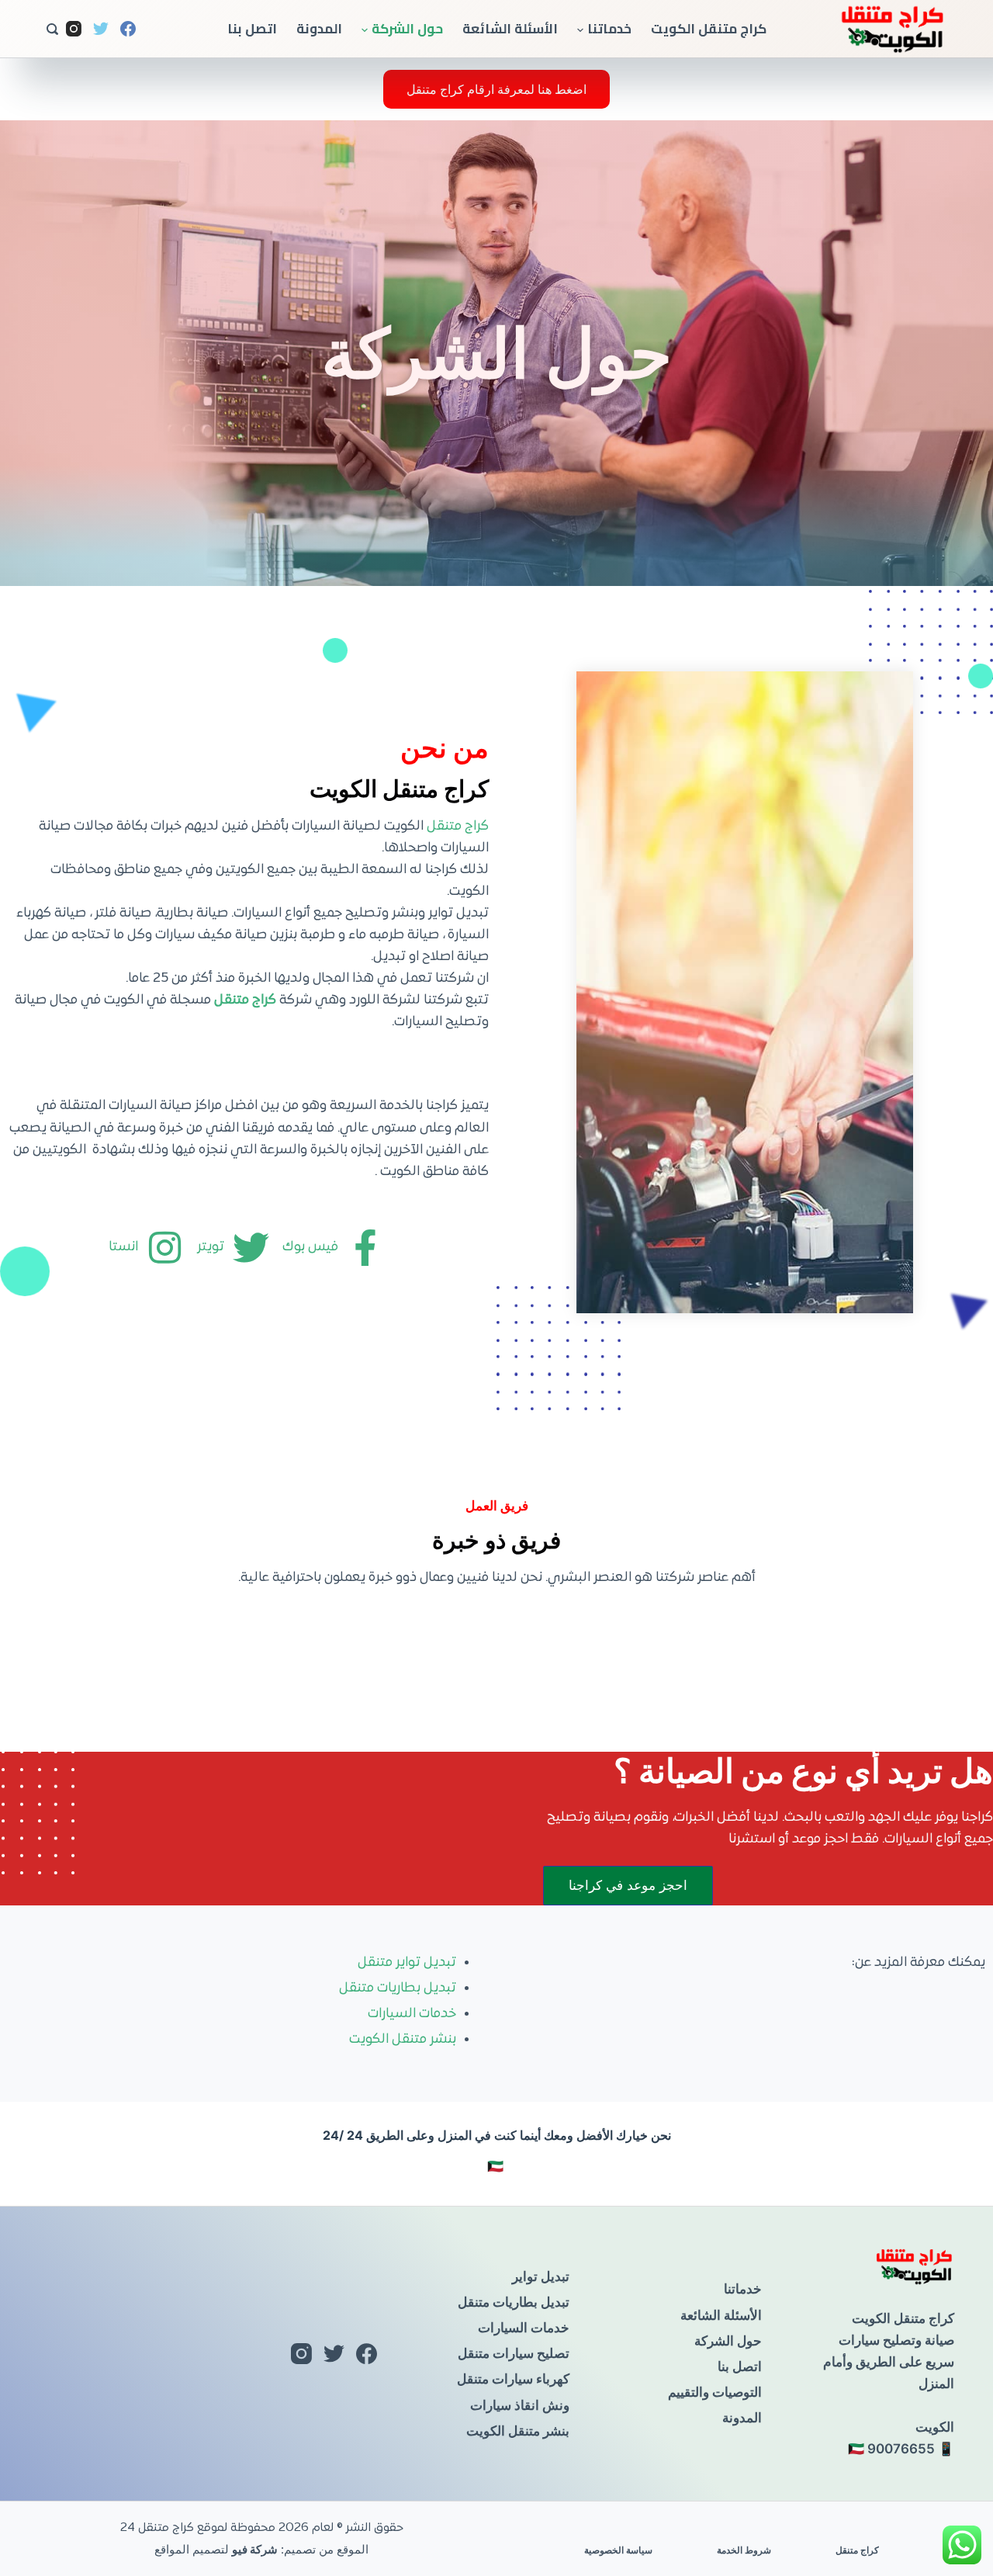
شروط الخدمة (744, 2550)
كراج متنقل (458, 827)
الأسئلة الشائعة (510, 29)
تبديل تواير (541, 2276)
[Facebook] (128, 29)
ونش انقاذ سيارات (520, 2405)
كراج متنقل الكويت (709, 29)
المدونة (319, 29)
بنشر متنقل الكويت (403, 2040)
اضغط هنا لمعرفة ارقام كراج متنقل (496, 89)
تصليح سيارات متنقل (514, 2353)
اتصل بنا (252, 29)
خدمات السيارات (412, 2014)
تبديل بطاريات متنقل (398, 1988)
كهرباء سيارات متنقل (513, 2379)
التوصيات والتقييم (715, 2392)
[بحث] (52, 29)
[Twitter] (101, 29)
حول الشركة (407, 29)
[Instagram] (74, 29)
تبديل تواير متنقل (407, 1963)
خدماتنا (609, 29)
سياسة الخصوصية (618, 2550)
